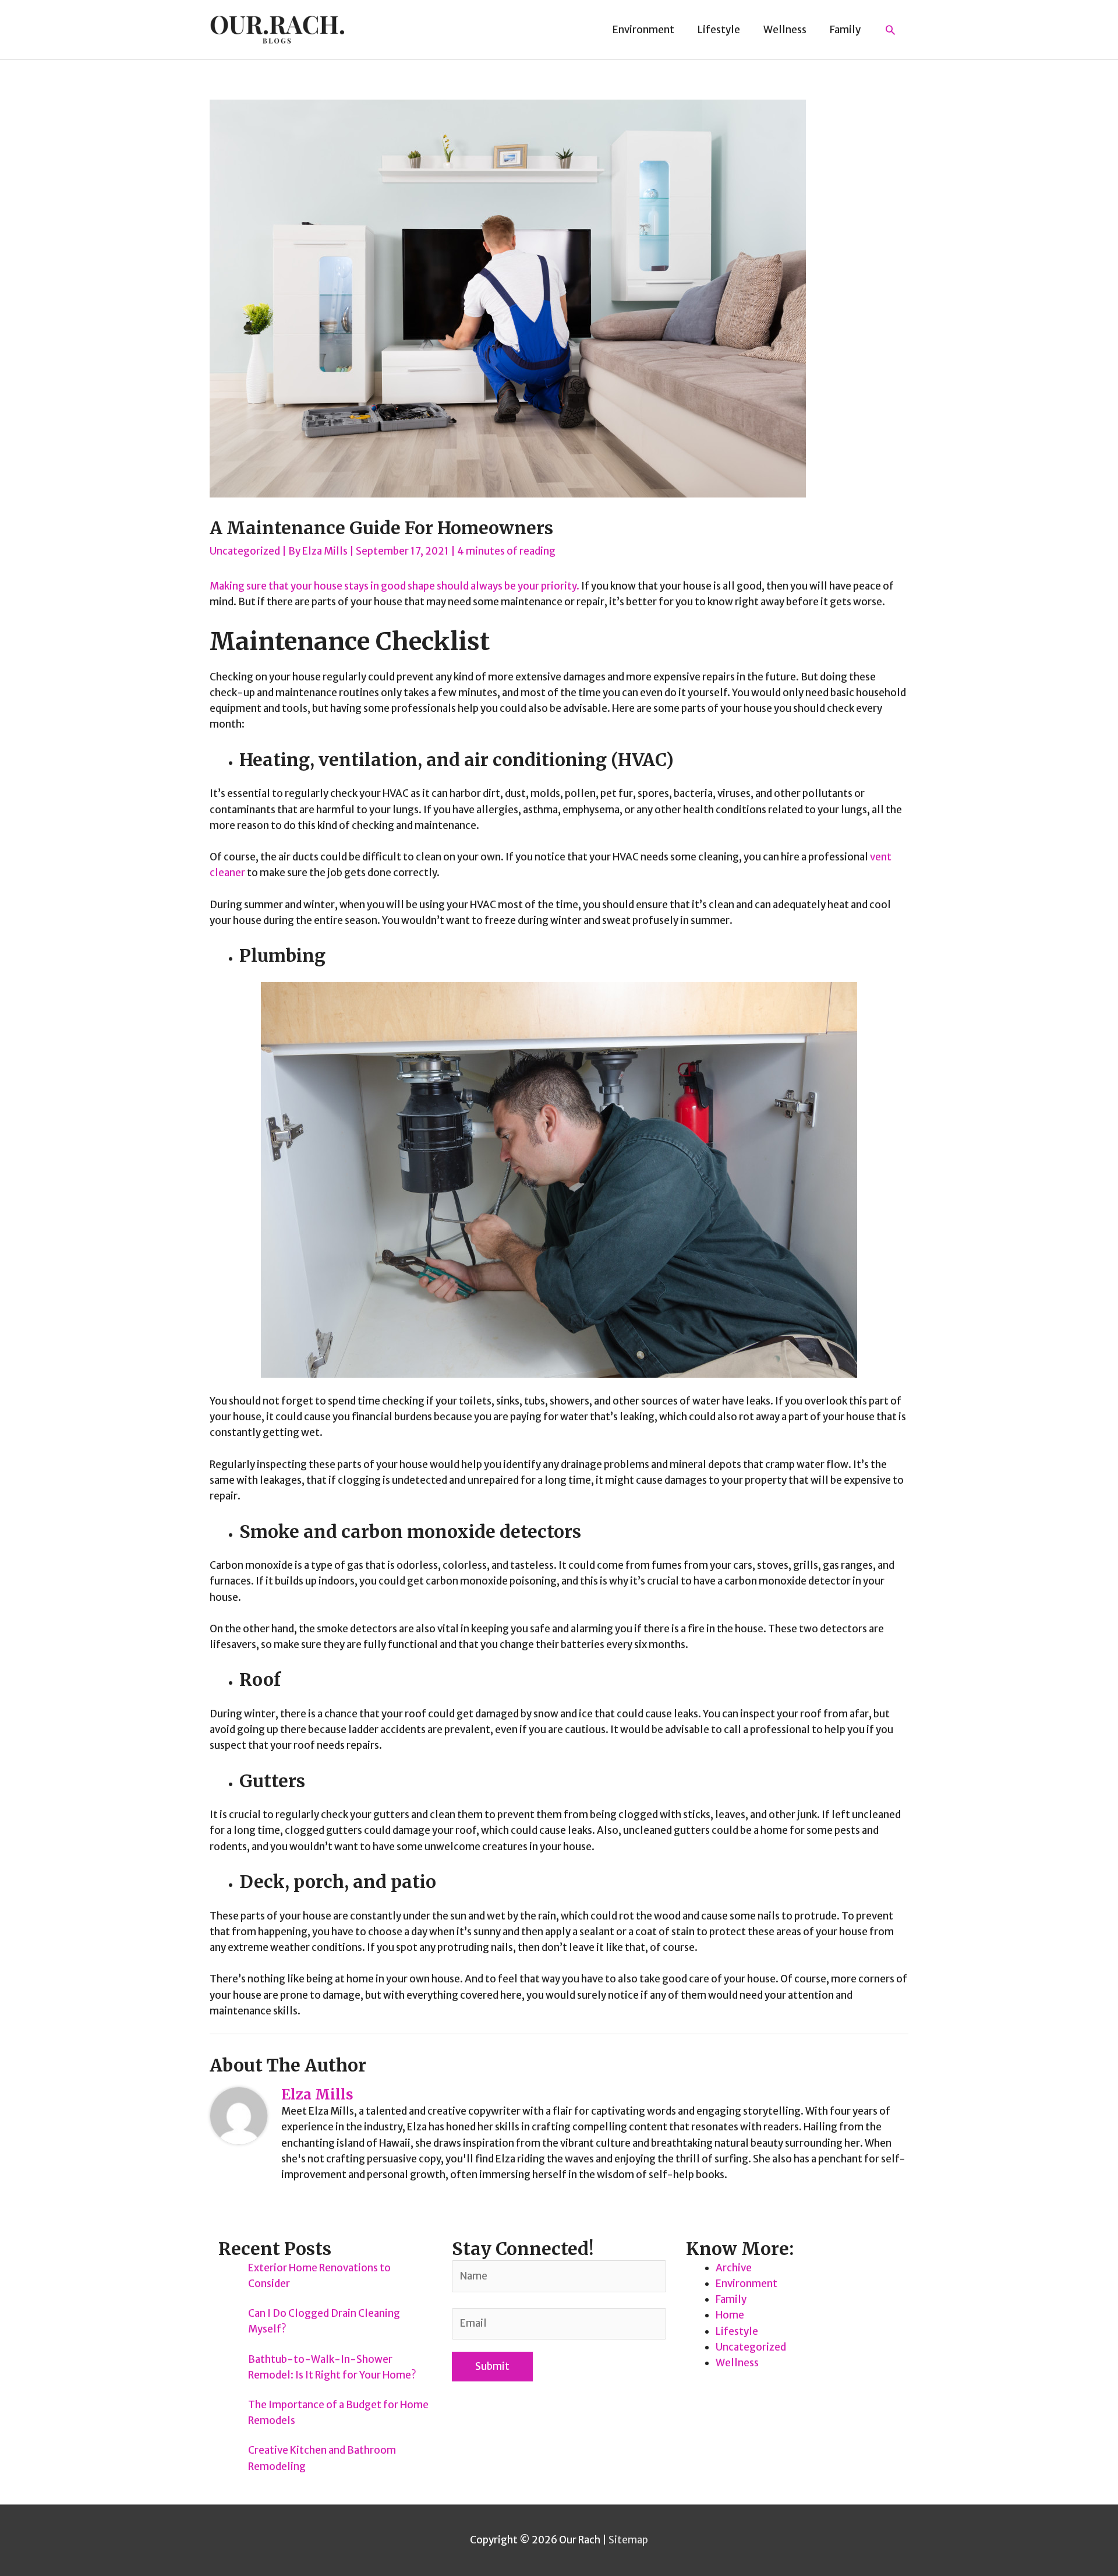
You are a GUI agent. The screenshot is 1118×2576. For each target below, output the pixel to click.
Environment (746, 2284)
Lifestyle (737, 2331)
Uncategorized (245, 551)
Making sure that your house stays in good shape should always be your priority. (395, 586)
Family (731, 2299)
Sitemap (628, 2540)
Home (730, 2315)
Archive (734, 2268)
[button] (890, 30)
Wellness (737, 2363)
